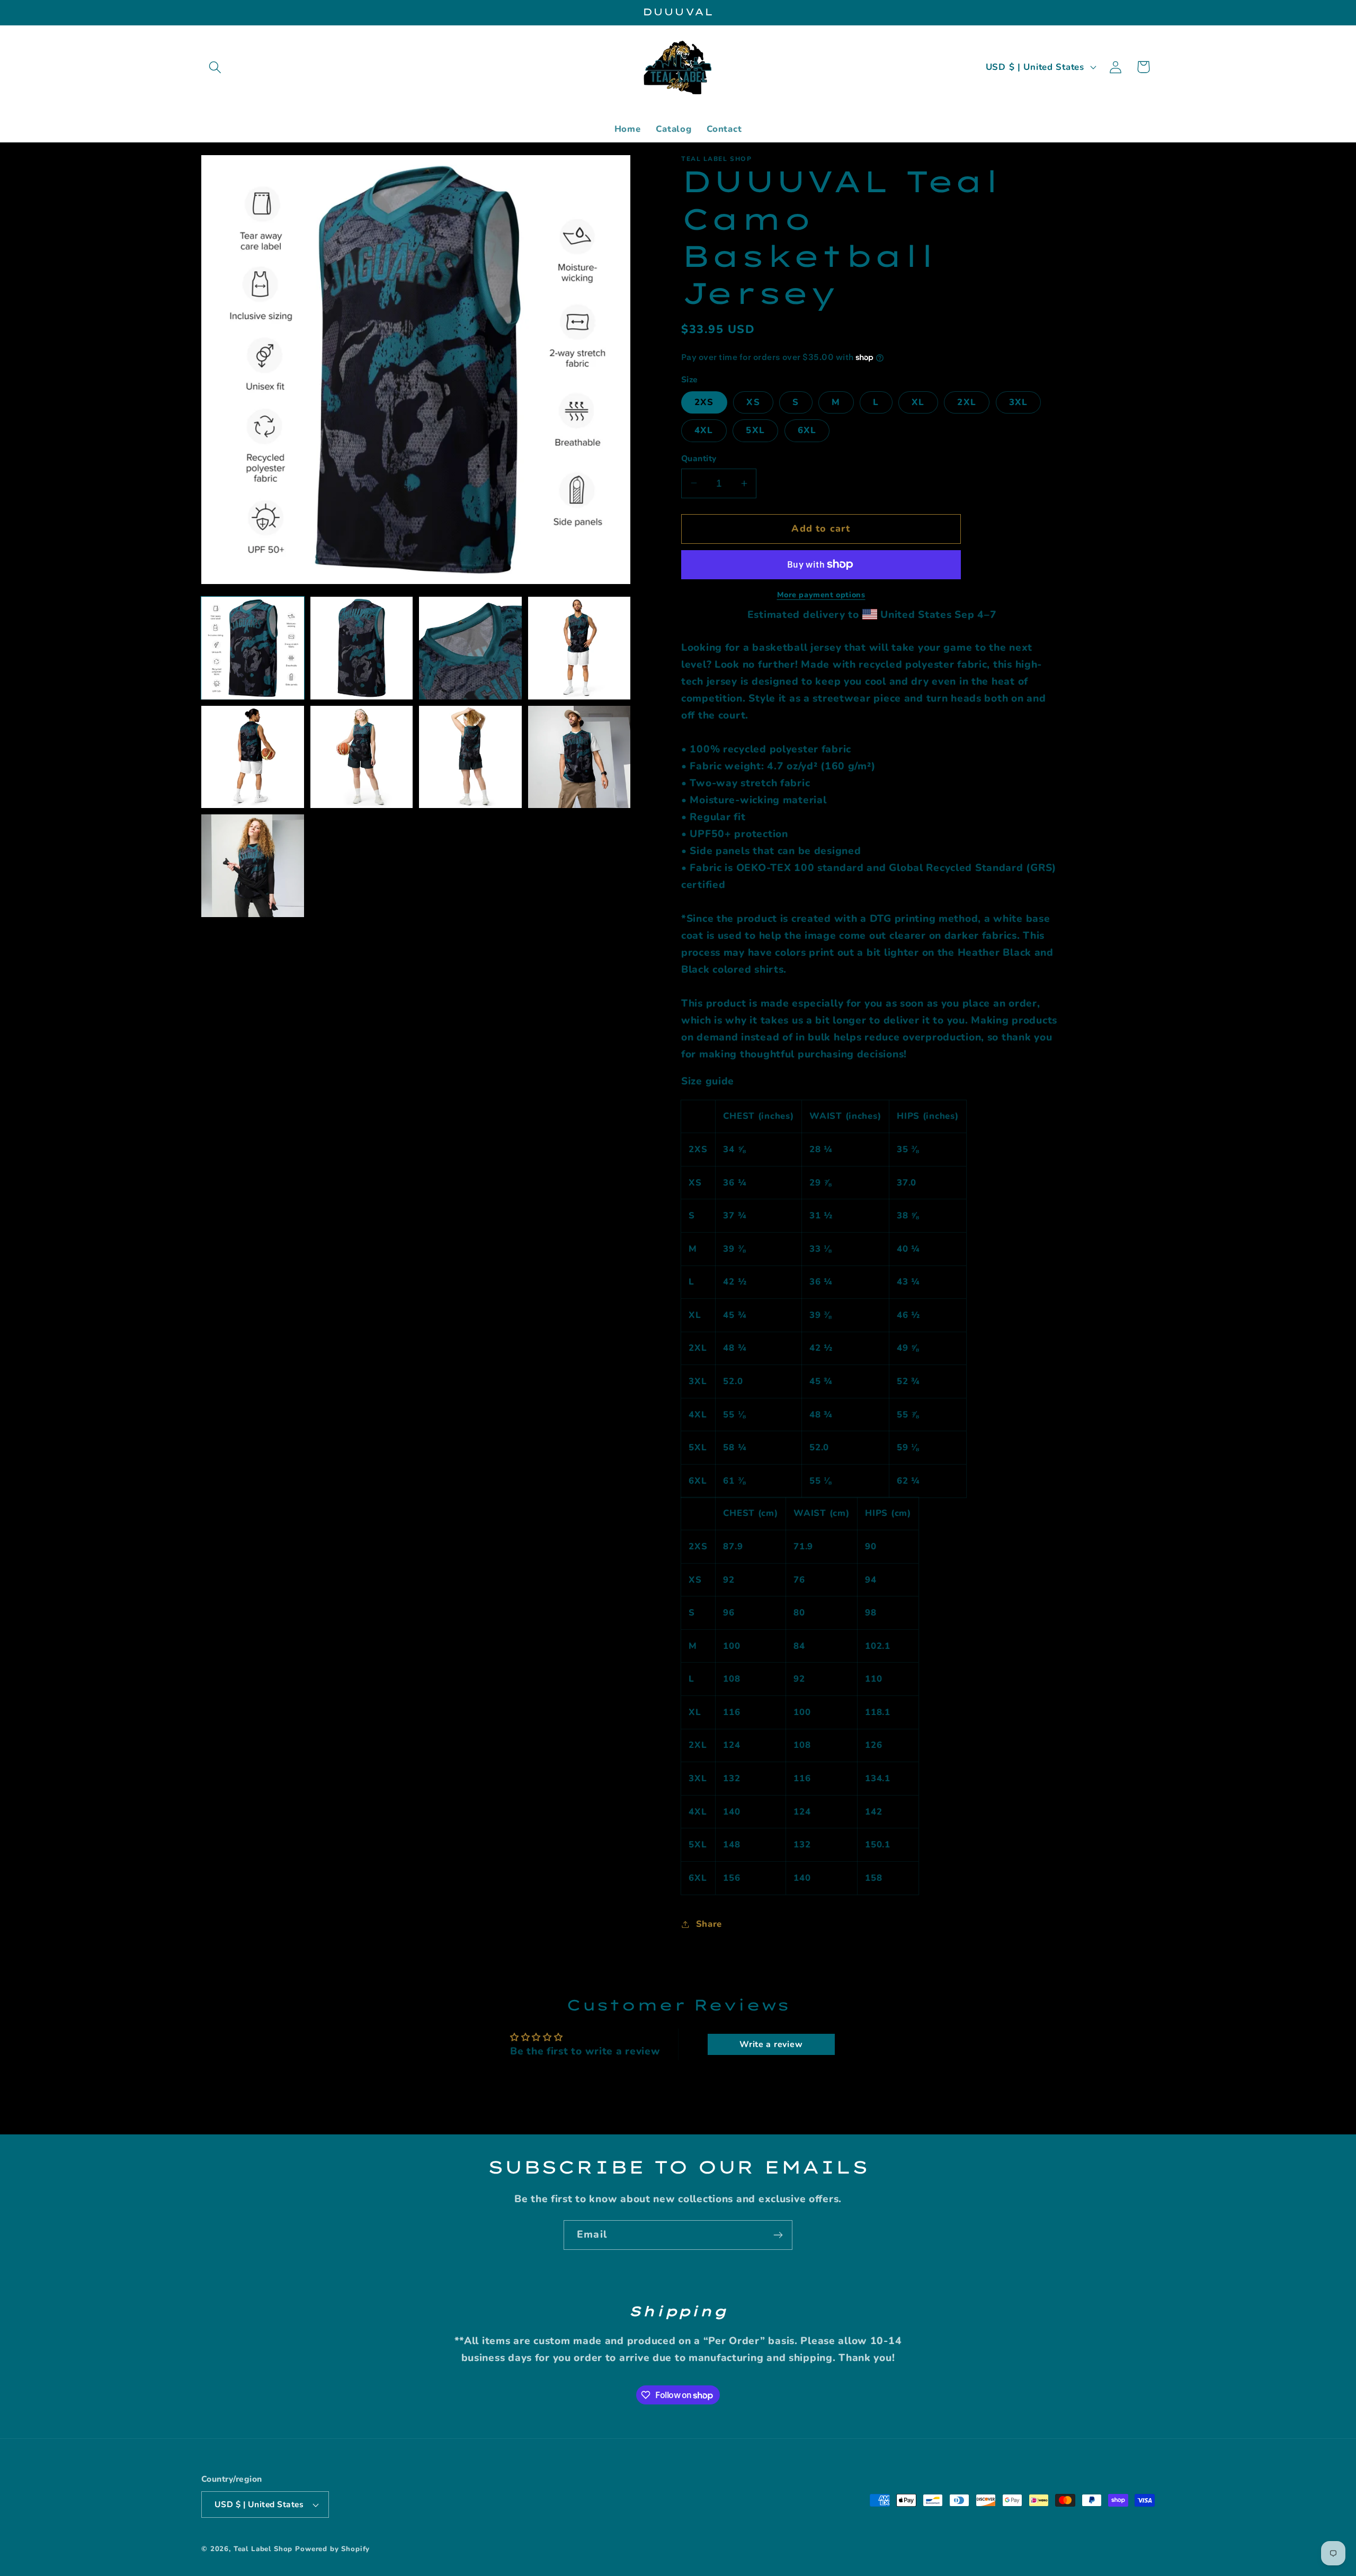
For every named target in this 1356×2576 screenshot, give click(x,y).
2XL (967, 402)
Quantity (699, 459)
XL (918, 402)
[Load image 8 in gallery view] (579, 757)
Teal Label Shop (263, 2549)
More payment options (821, 595)
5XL (755, 430)
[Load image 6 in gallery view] (362, 757)
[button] (215, 67)
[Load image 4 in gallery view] (579, 648)
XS (753, 402)
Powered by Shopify (332, 2549)
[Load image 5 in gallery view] (253, 757)
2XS (704, 402)
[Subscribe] (778, 2235)
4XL (704, 430)
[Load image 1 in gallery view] (253, 648)
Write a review (771, 2044)
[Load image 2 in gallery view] (362, 648)
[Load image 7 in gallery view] (470, 757)
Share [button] (709, 1924)
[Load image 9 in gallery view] (253, 866)
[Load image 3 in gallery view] (470, 648)
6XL (807, 430)
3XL (1019, 402)
